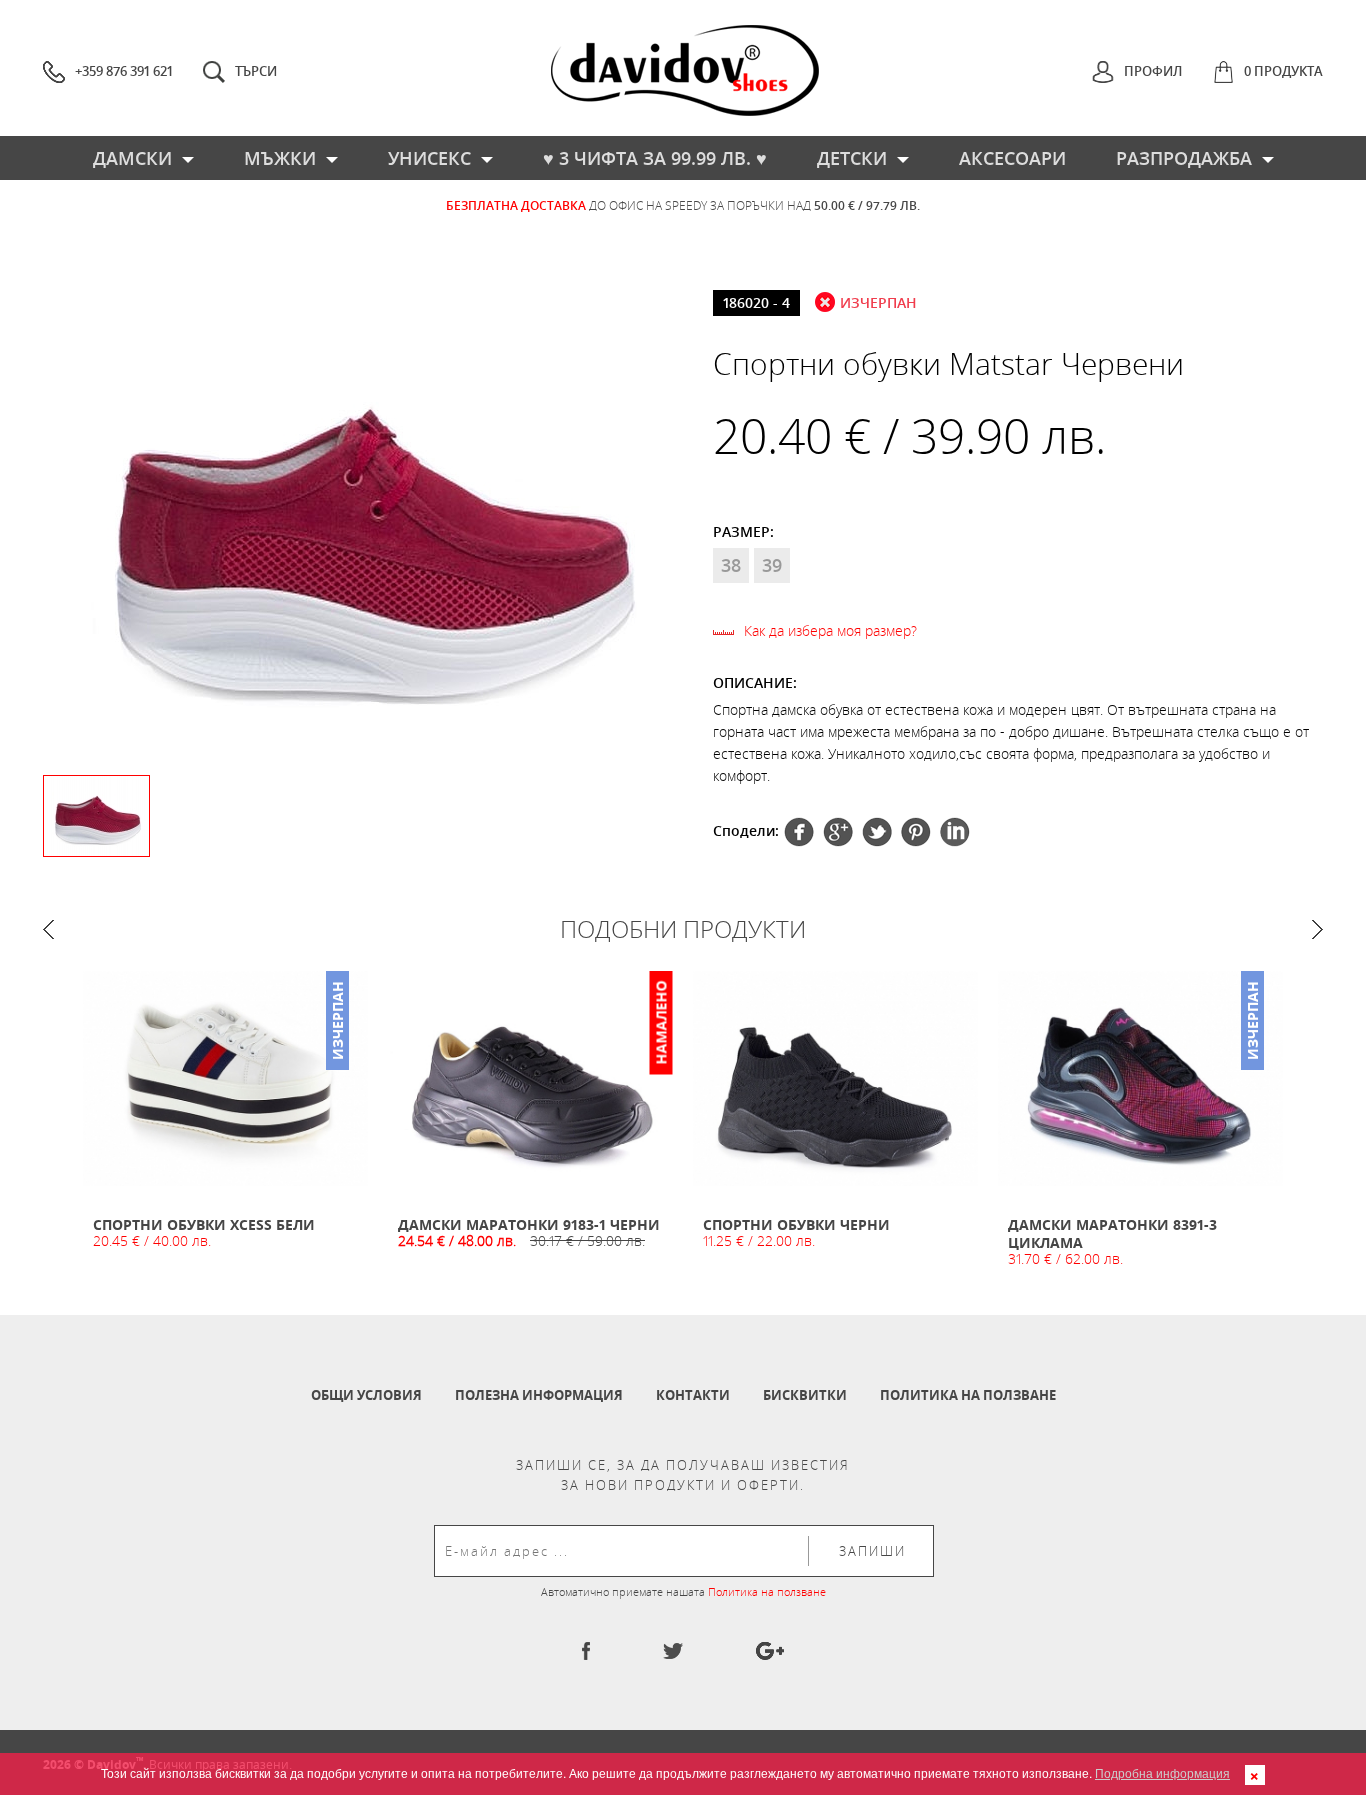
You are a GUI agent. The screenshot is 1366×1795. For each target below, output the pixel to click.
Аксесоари (1012, 158)
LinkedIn (955, 832)
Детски (852, 158)
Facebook (799, 832)
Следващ (1317, 929)
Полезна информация (539, 1395)
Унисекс (429, 158)
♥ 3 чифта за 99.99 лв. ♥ (655, 158)
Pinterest (877, 832)
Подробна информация (1162, 1772)
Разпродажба (1184, 158)
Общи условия (366, 1395)
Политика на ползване (968, 1395)
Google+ (916, 832)
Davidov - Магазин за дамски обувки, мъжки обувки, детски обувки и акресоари (685, 70)
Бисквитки (805, 1395)
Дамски (132, 158)
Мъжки (280, 158)
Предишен (48, 929)
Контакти (693, 1395)
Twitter (838, 832)
